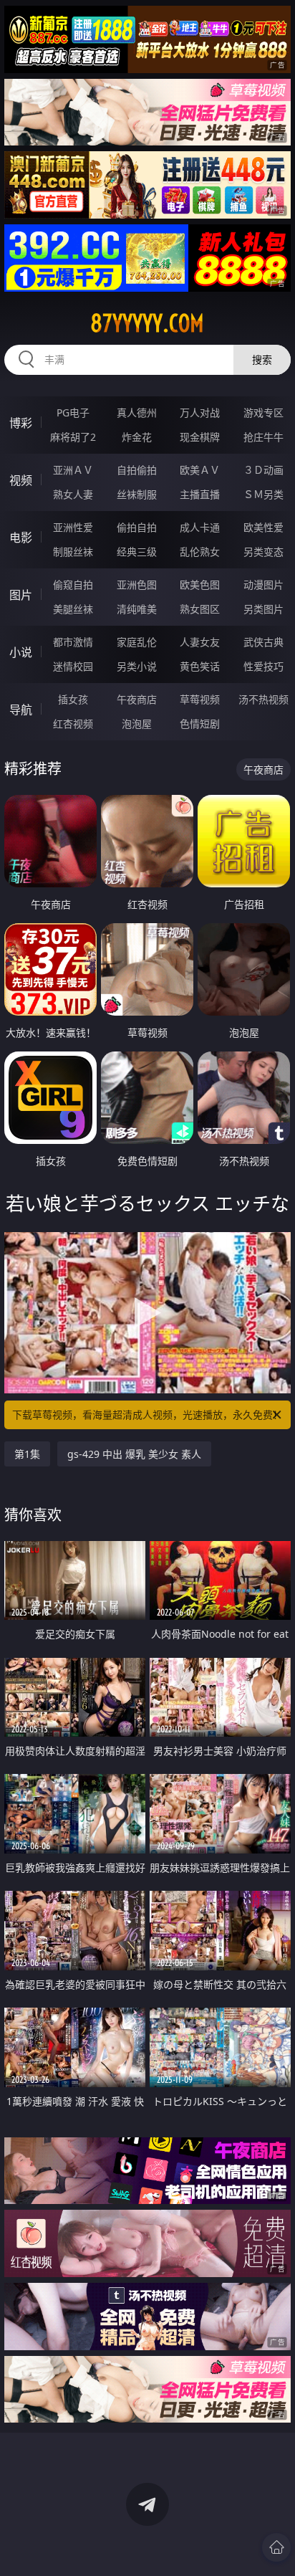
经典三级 (137, 552)
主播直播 (200, 494)
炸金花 (137, 437)
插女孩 (73, 699)
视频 (21, 480)
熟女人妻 (73, 494)
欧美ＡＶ (200, 470)
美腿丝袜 (73, 609)
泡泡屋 (137, 724)
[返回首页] (276, 2547)
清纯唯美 (137, 609)
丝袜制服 (137, 494)
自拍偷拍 (137, 470)
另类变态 (263, 552)
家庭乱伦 (137, 642)
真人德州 (137, 412)
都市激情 (73, 642)
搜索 (262, 359)
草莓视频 (200, 699)
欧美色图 (200, 585)
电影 (21, 538)
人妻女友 (200, 642)
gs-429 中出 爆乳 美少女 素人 (134, 1454)
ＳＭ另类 (263, 494)
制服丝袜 (73, 552)
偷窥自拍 (73, 585)
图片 (21, 595)
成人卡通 (200, 527)
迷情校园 (73, 666)
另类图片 (263, 609)
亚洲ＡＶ (73, 470)
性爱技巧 (263, 666)
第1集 (27, 1454)
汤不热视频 (263, 699)
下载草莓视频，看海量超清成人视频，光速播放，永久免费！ (147, 1415)
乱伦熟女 (200, 552)
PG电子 (73, 412)
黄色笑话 (200, 666)
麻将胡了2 (73, 437)
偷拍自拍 (137, 527)
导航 (21, 710)
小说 (21, 652)
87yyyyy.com (147, 323)
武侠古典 (263, 642)
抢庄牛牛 (263, 437)
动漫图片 (263, 585)
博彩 (21, 423)
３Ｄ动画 (263, 470)
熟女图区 (200, 609)
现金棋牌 (200, 437)
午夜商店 (137, 699)
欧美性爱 (263, 527)
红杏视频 (73, 724)
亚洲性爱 (73, 527)
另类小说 (137, 666)
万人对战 (200, 412)
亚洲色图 (137, 585)
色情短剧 (200, 724)
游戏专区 (263, 412)
